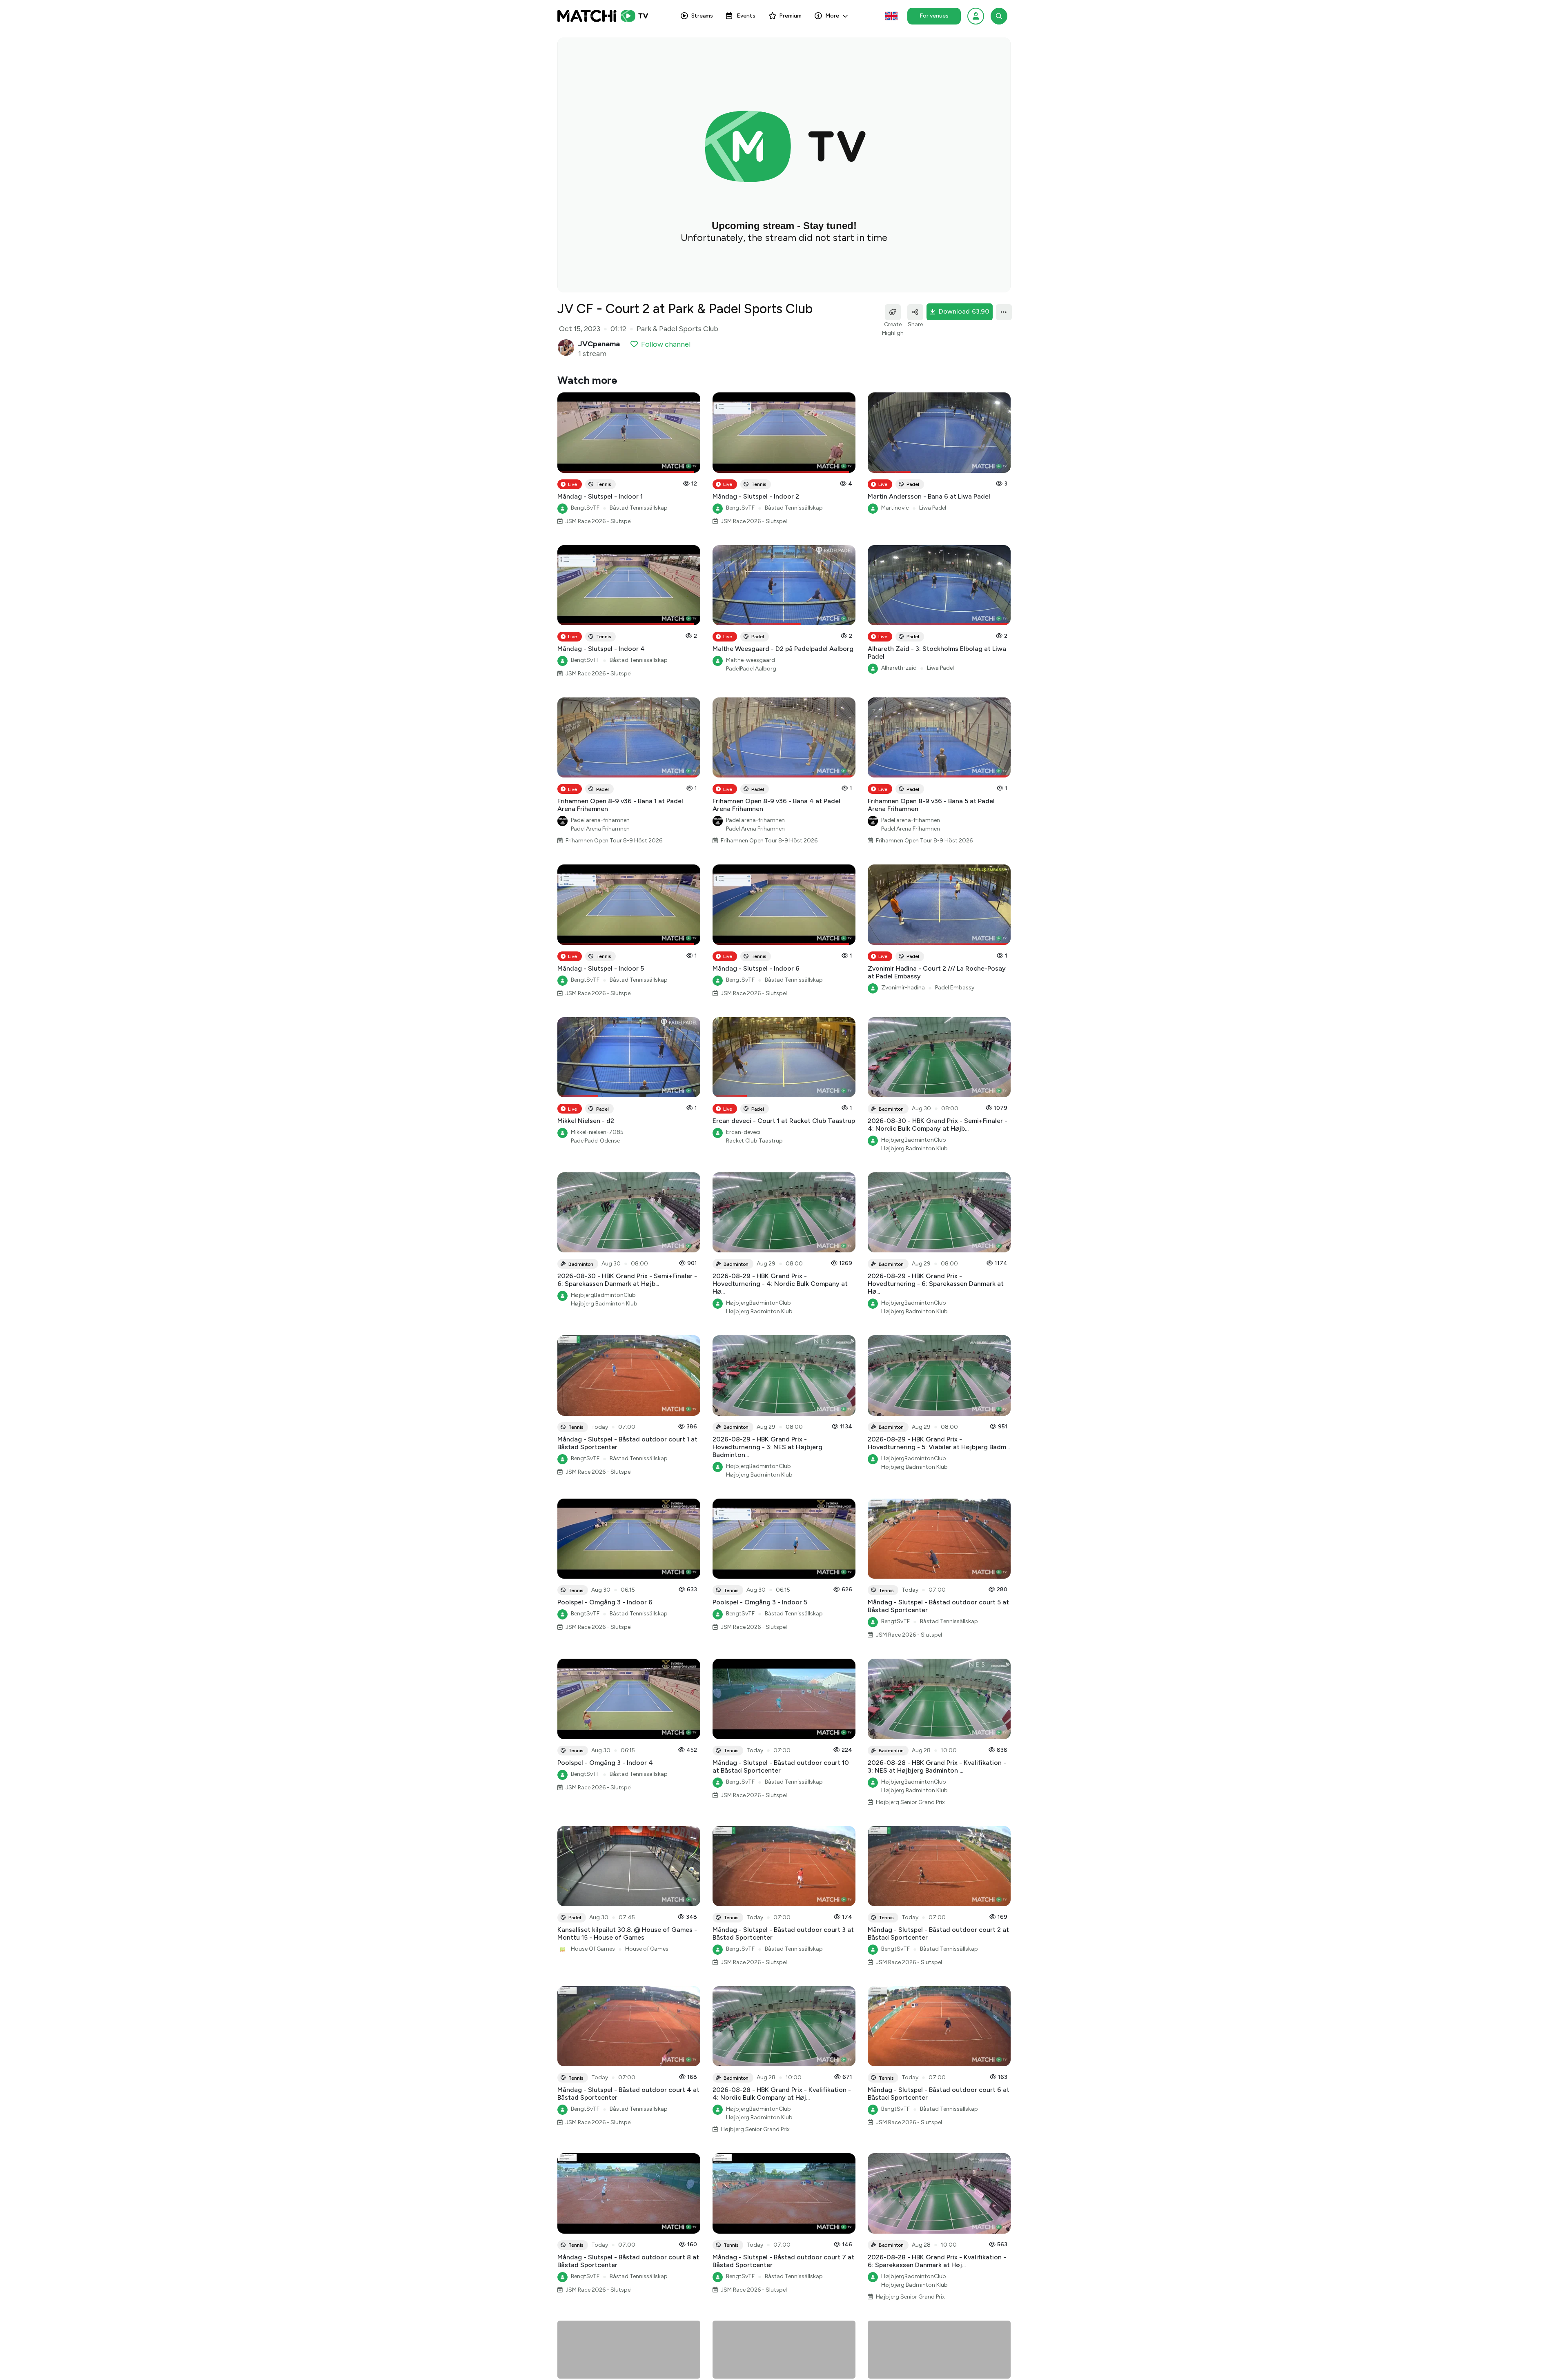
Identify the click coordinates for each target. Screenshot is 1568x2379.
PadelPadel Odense (595, 1141)
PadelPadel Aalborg (751, 669)
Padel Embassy (955, 988)
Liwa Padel (933, 508)
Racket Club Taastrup (754, 1141)
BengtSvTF (585, 508)
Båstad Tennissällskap (639, 508)
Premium (790, 16)
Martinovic (895, 508)
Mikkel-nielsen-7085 (597, 1132)
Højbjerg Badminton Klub (914, 1148)
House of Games (647, 1949)
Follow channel (666, 344)
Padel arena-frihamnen (600, 820)
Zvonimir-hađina (903, 988)
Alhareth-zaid (899, 668)
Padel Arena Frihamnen (600, 829)
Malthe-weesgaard (751, 660)
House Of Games (593, 1949)
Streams (702, 16)
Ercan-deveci (743, 1132)
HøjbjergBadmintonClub (914, 1140)
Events (746, 16)
